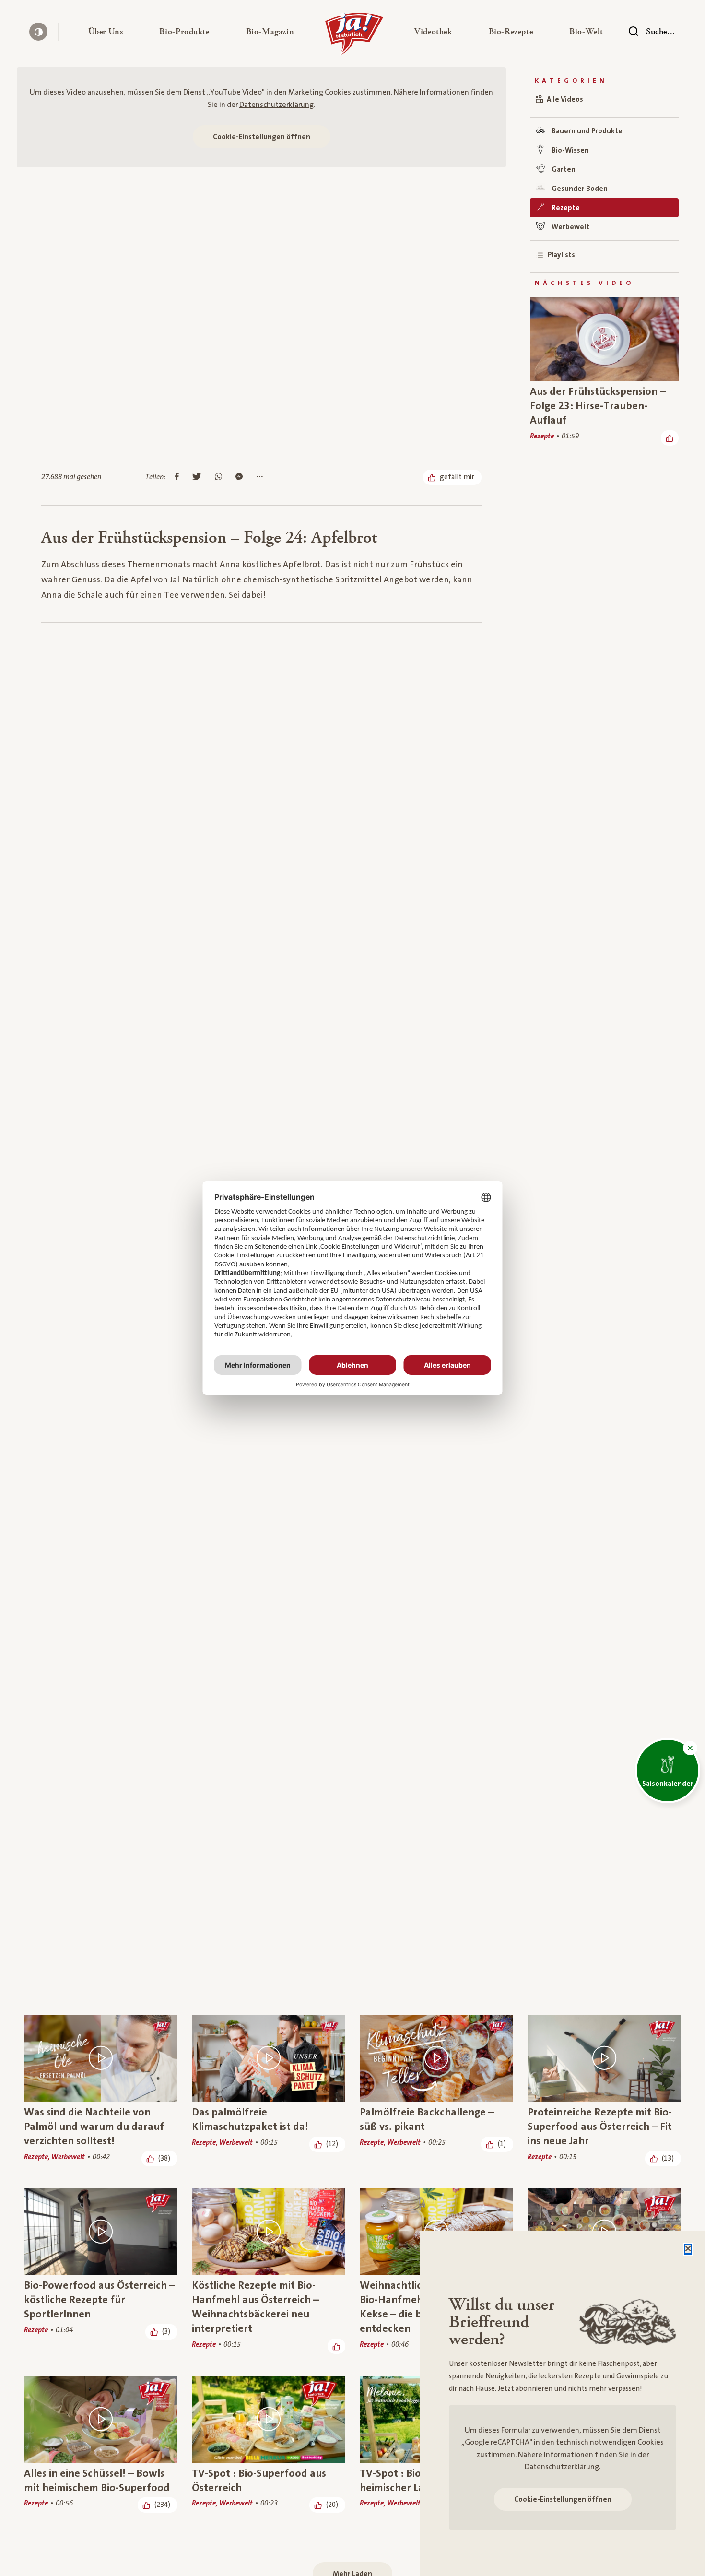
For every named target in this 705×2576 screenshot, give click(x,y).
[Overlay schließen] (688, 2249)
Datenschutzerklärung (276, 105)
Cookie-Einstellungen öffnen (262, 137)
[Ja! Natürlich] (354, 36)
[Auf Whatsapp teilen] (218, 477)
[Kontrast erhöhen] (38, 32)
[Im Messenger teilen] (239, 477)
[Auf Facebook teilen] (177, 477)
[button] (106, 32)
